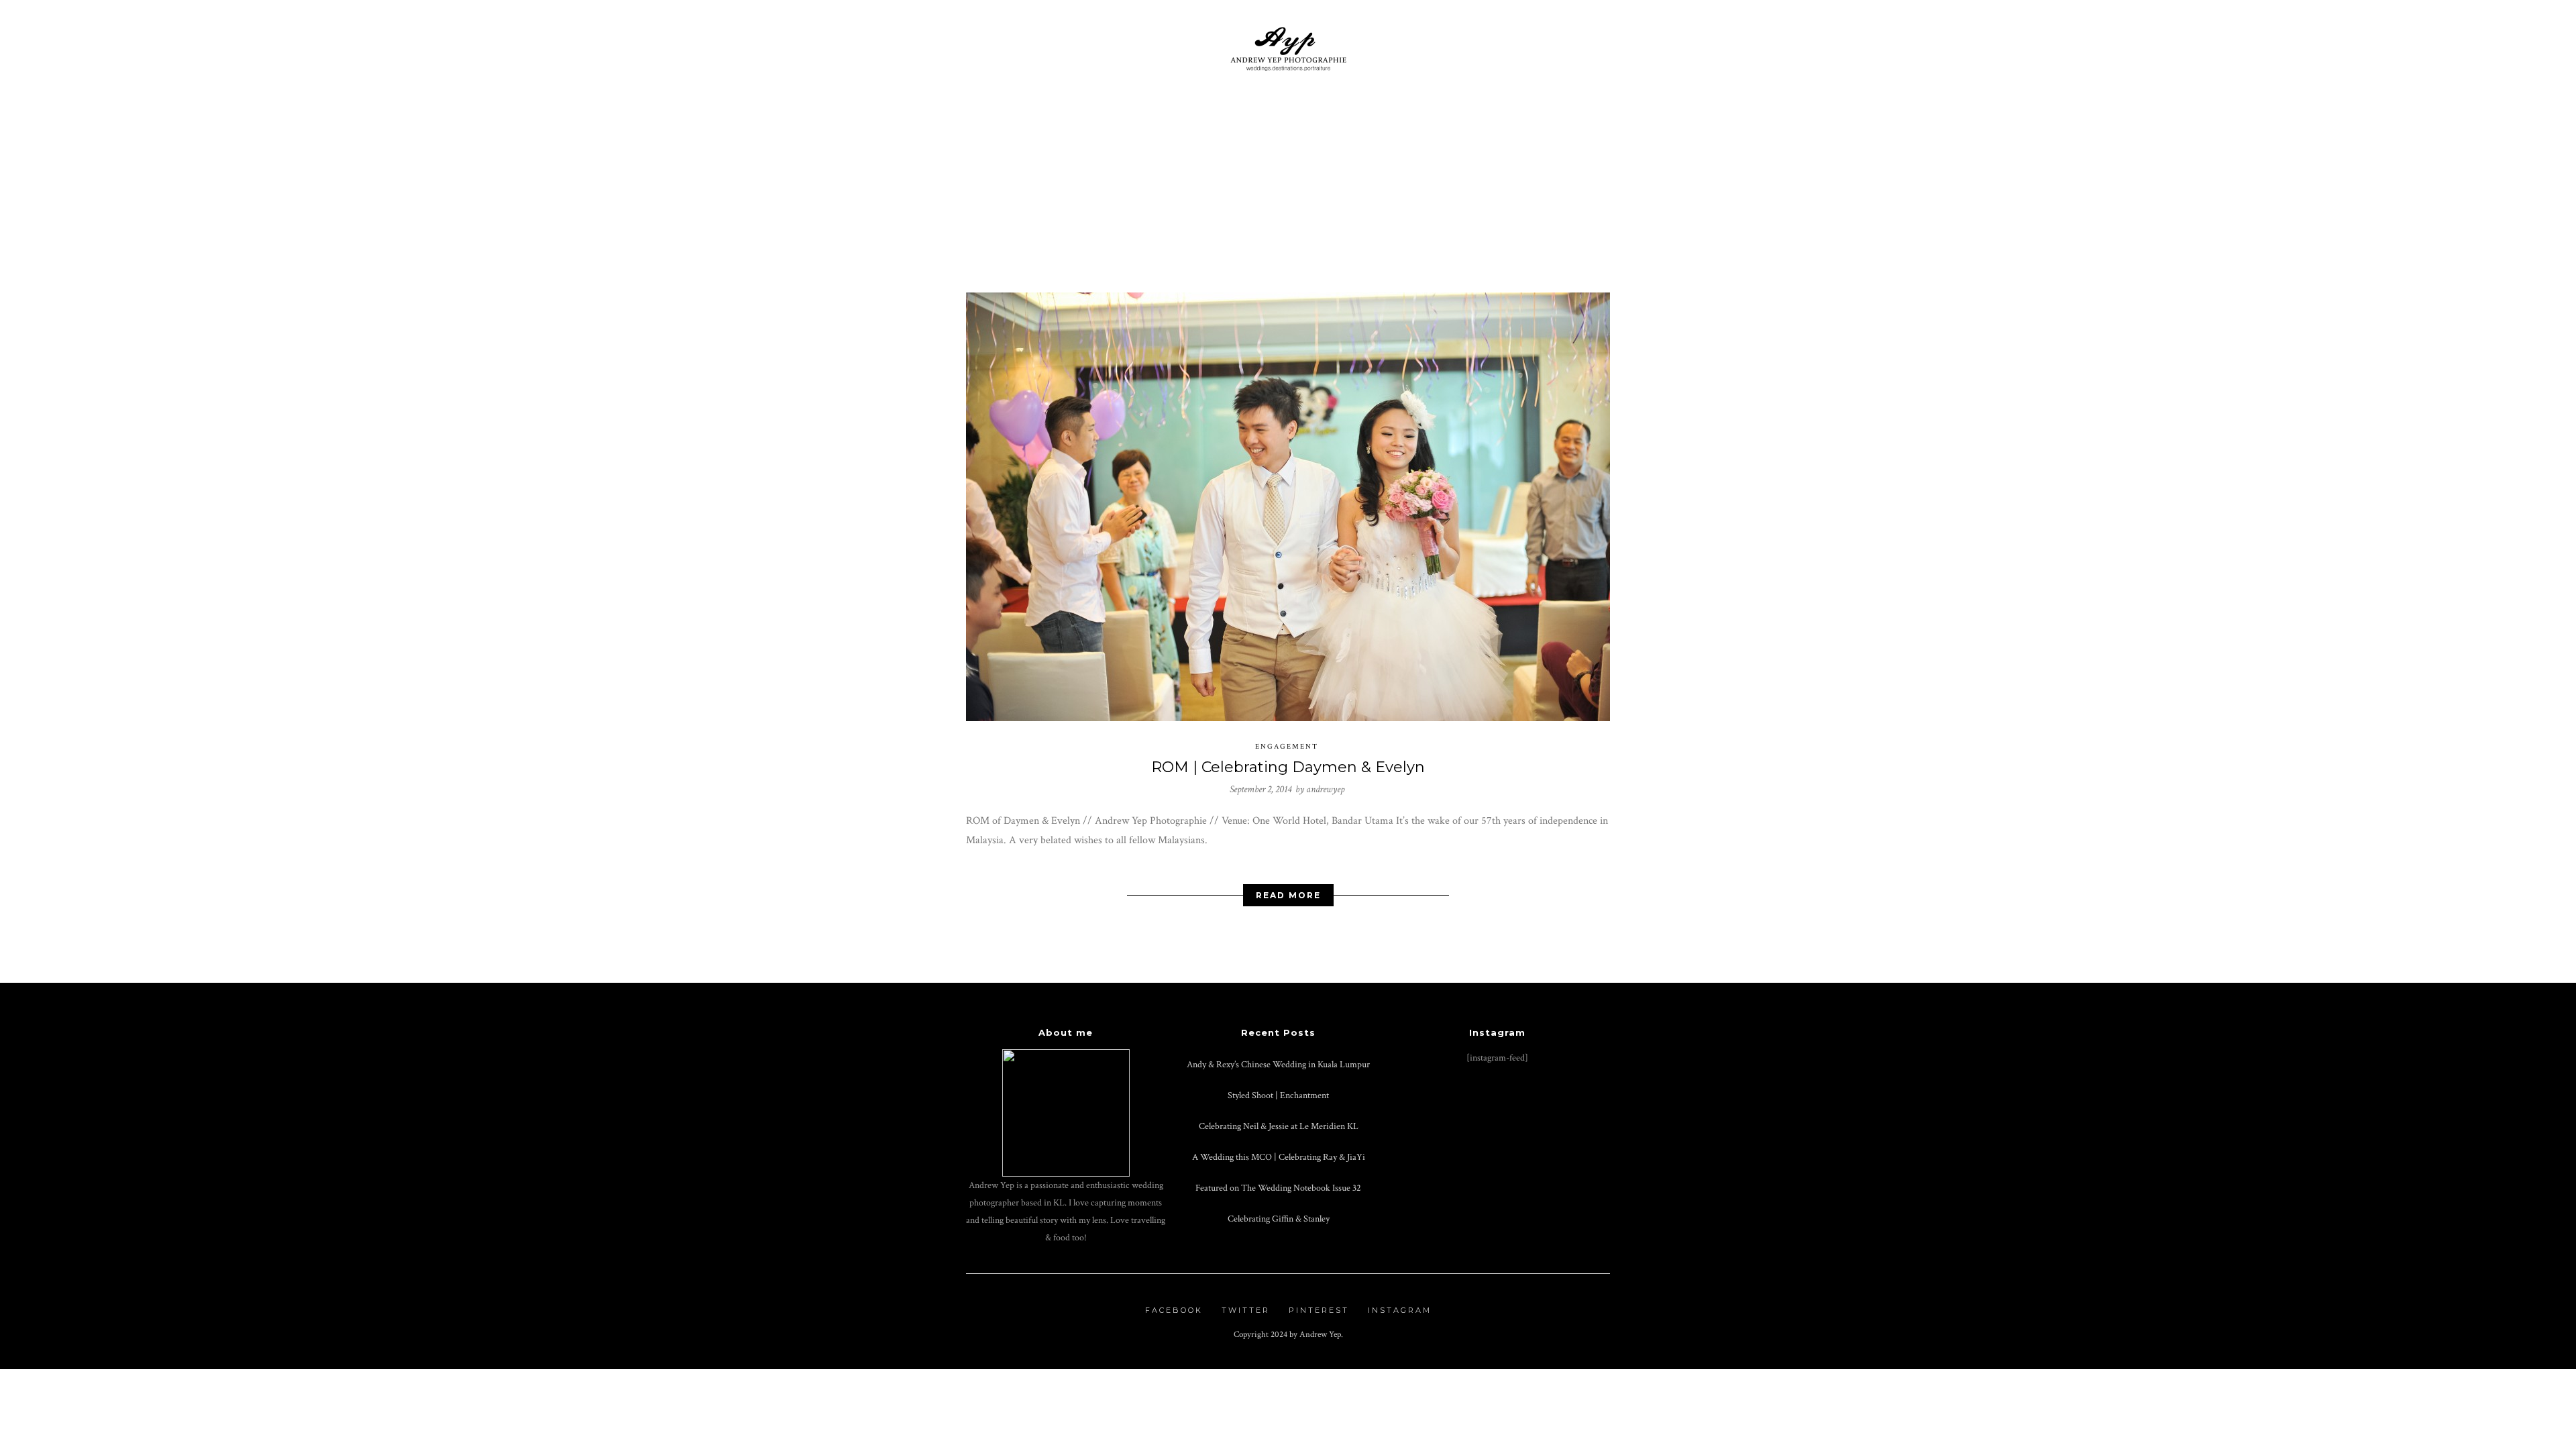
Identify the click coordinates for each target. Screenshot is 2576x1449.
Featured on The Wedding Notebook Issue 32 (1278, 1188)
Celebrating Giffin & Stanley (1279, 1219)
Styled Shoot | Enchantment (1278, 1095)
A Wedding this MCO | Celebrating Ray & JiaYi (1279, 1157)
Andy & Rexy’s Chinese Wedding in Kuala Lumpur (1278, 1064)
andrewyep (1325, 789)
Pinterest (1319, 1310)
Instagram (1400, 1310)
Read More (1288, 895)
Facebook (1174, 1310)
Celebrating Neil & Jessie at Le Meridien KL (1279, 1126)
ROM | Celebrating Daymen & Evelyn (1288, 767)
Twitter (1246, 1310)
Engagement (1287, 747)
